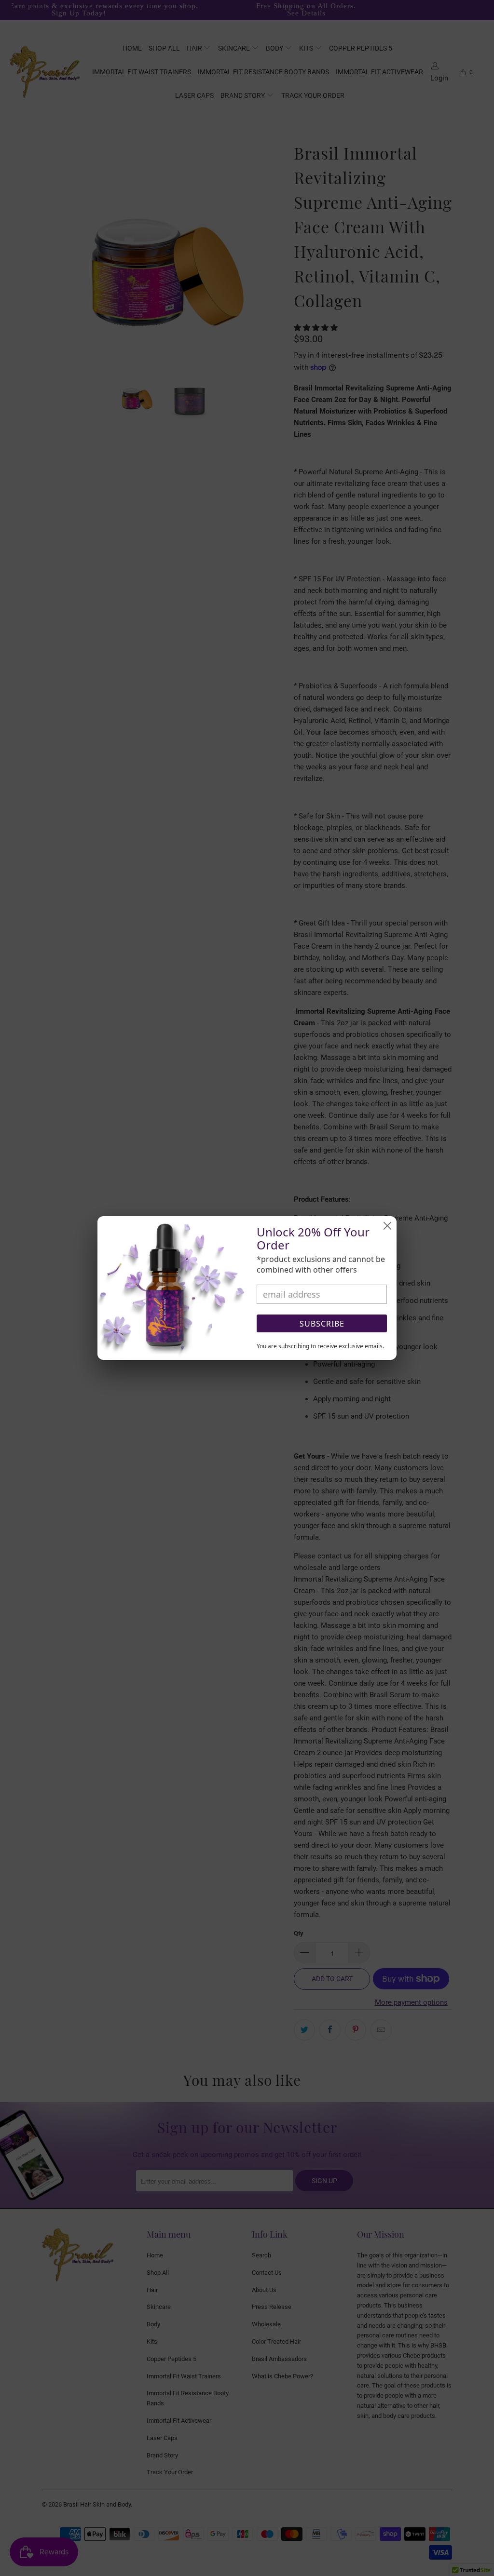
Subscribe (322, 1324)
